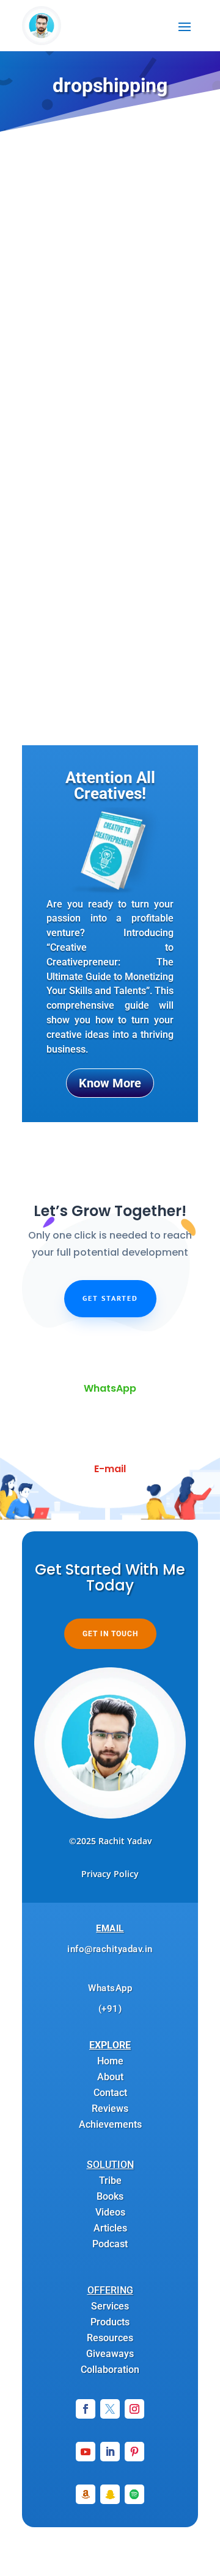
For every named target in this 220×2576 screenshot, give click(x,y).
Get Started (110, 1298)
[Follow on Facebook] (86, 2409)
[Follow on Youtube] (86, 2452)
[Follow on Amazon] (86, 2494)
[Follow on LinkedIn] (110, 2452)
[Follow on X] (110, 2409)
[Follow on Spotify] (134, 2494)
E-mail (110, 1469)
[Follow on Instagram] (134, 2409)
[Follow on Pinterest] (134, 2452)
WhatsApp (110, 1388)
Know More (110, 1083)
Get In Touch (110, 1634)
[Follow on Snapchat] (110, 2494)
